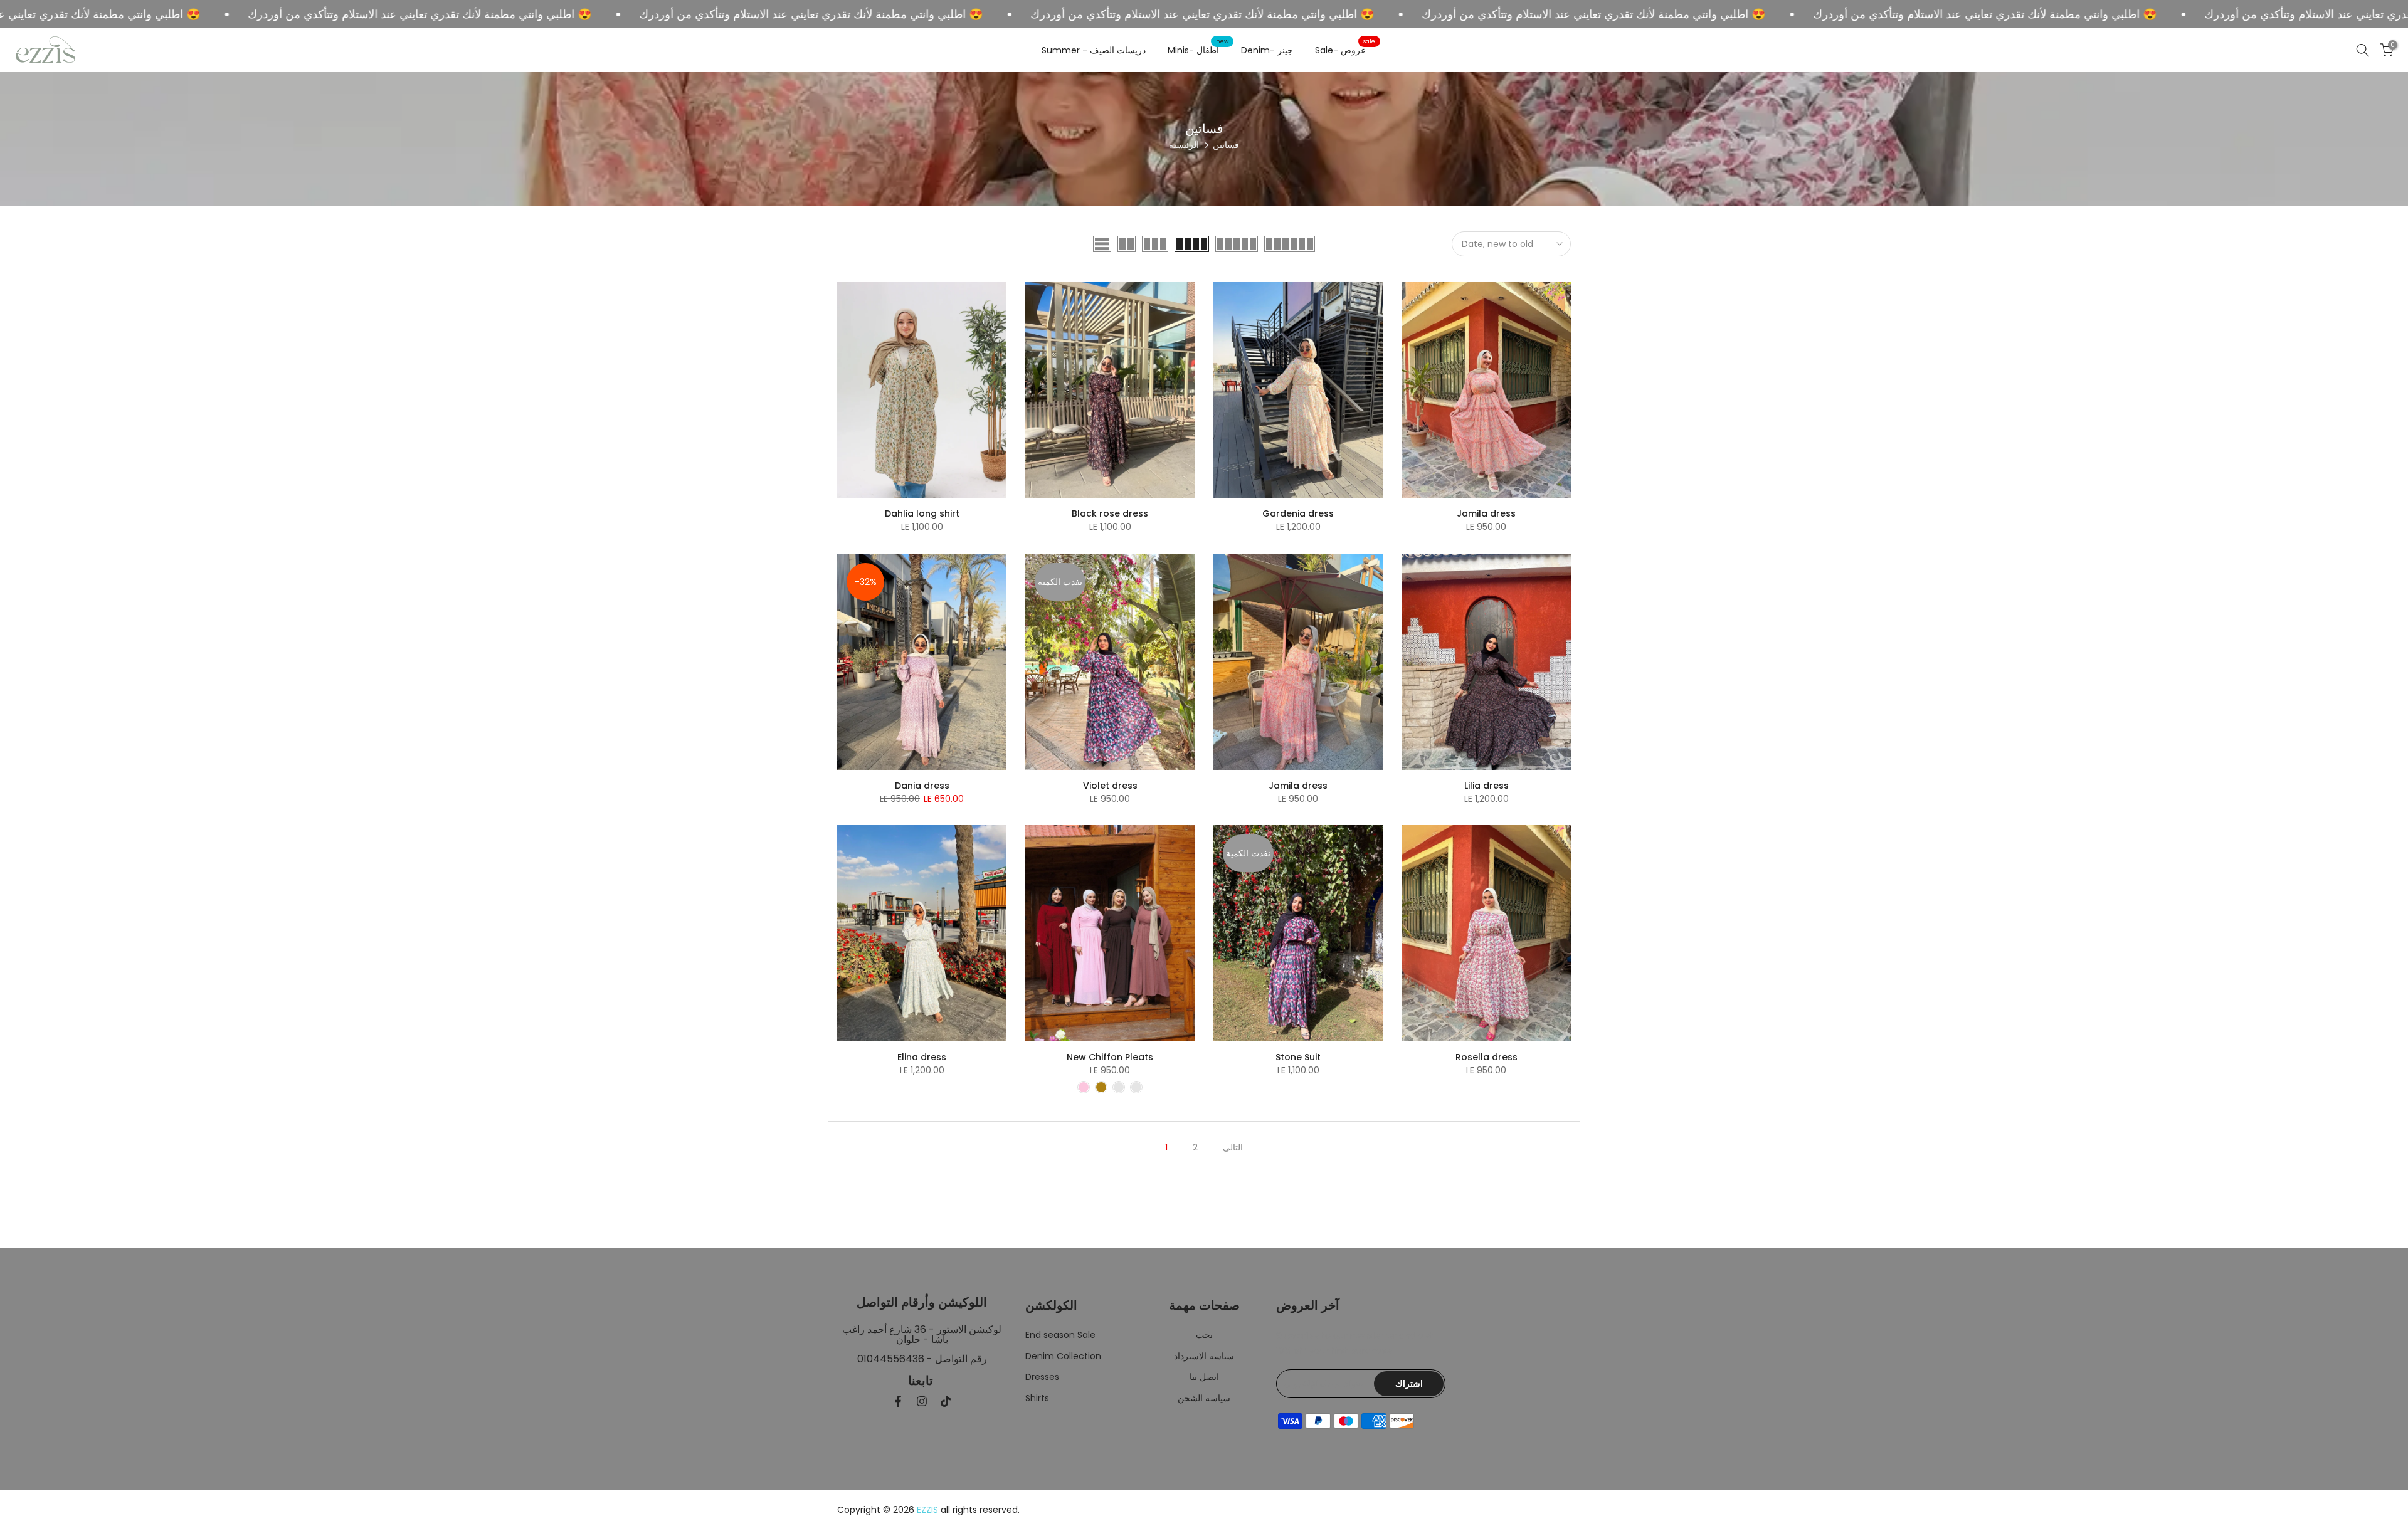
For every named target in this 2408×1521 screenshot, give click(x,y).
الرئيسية (1184, 145)
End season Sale (1060, 1335)
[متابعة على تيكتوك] (946, 1401)
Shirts (1037, 1398)
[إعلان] (437, 15)
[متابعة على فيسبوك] (898, 1401)
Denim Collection (1063, 1356)
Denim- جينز (1267, 50)
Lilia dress (1487, 786)
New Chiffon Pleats (1110, 1057)
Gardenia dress (1298, 513)
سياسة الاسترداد (1204, 1356)
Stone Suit (1298, 1057)
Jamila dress (1486, 513)
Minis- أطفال (1198, 50)
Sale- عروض (1345, 50)
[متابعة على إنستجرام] (922, 1401)
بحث (1204, 1335)
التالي (1233, 1147)
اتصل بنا (1204, 1377)
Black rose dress (1110, 513)
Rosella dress (1487, 1057)
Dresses (1042, 1377)
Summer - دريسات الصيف (1094, 50)
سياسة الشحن (1204, 1398)
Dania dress (922, 786)
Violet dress (1110, 786)
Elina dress (922, 1057)
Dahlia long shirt (922, 513)
